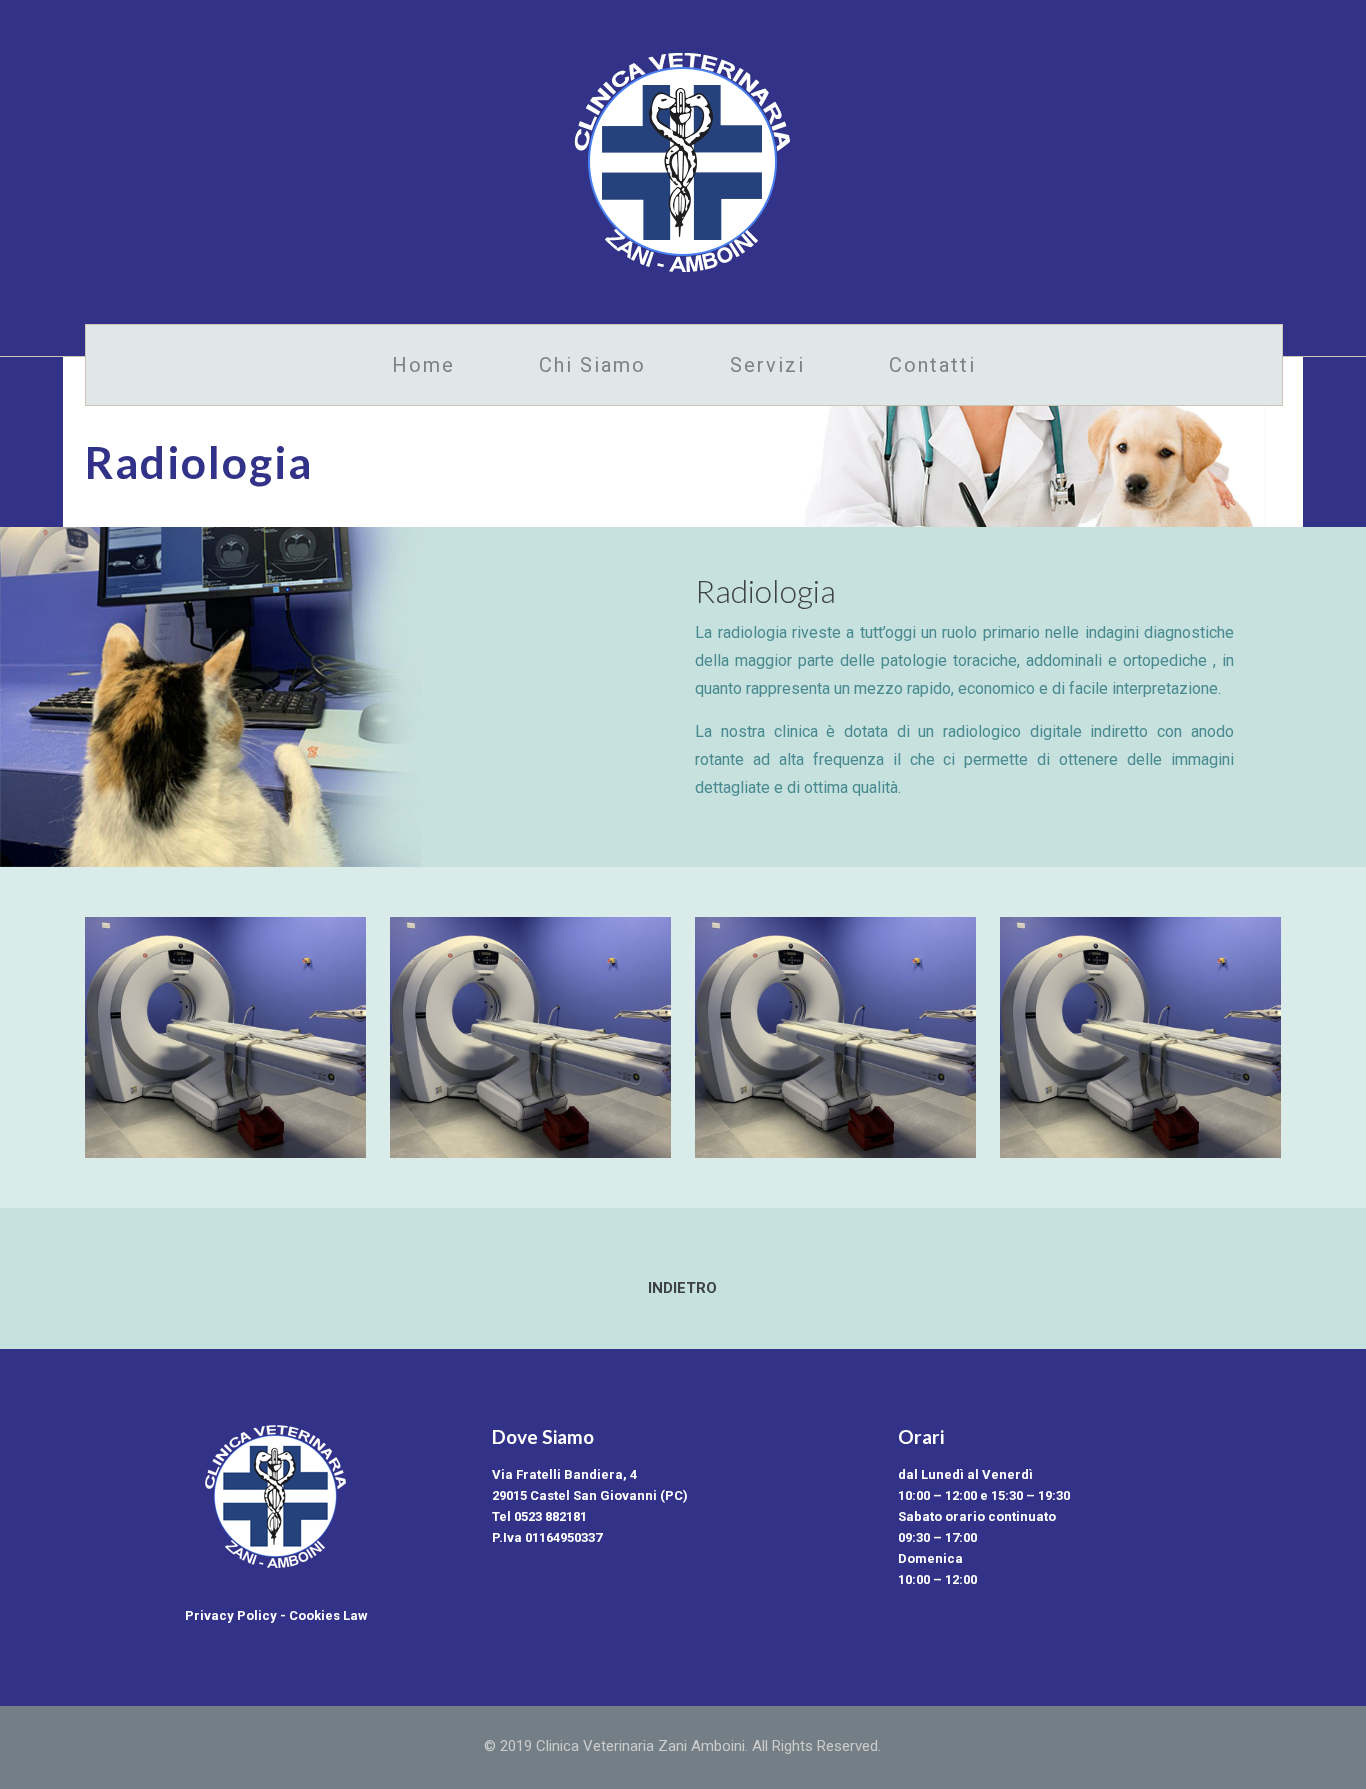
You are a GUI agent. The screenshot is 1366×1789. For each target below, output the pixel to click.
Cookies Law (328, 1615)
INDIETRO (682, 1288)
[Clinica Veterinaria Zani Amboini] (682, 162)
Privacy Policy (231, 1615)
